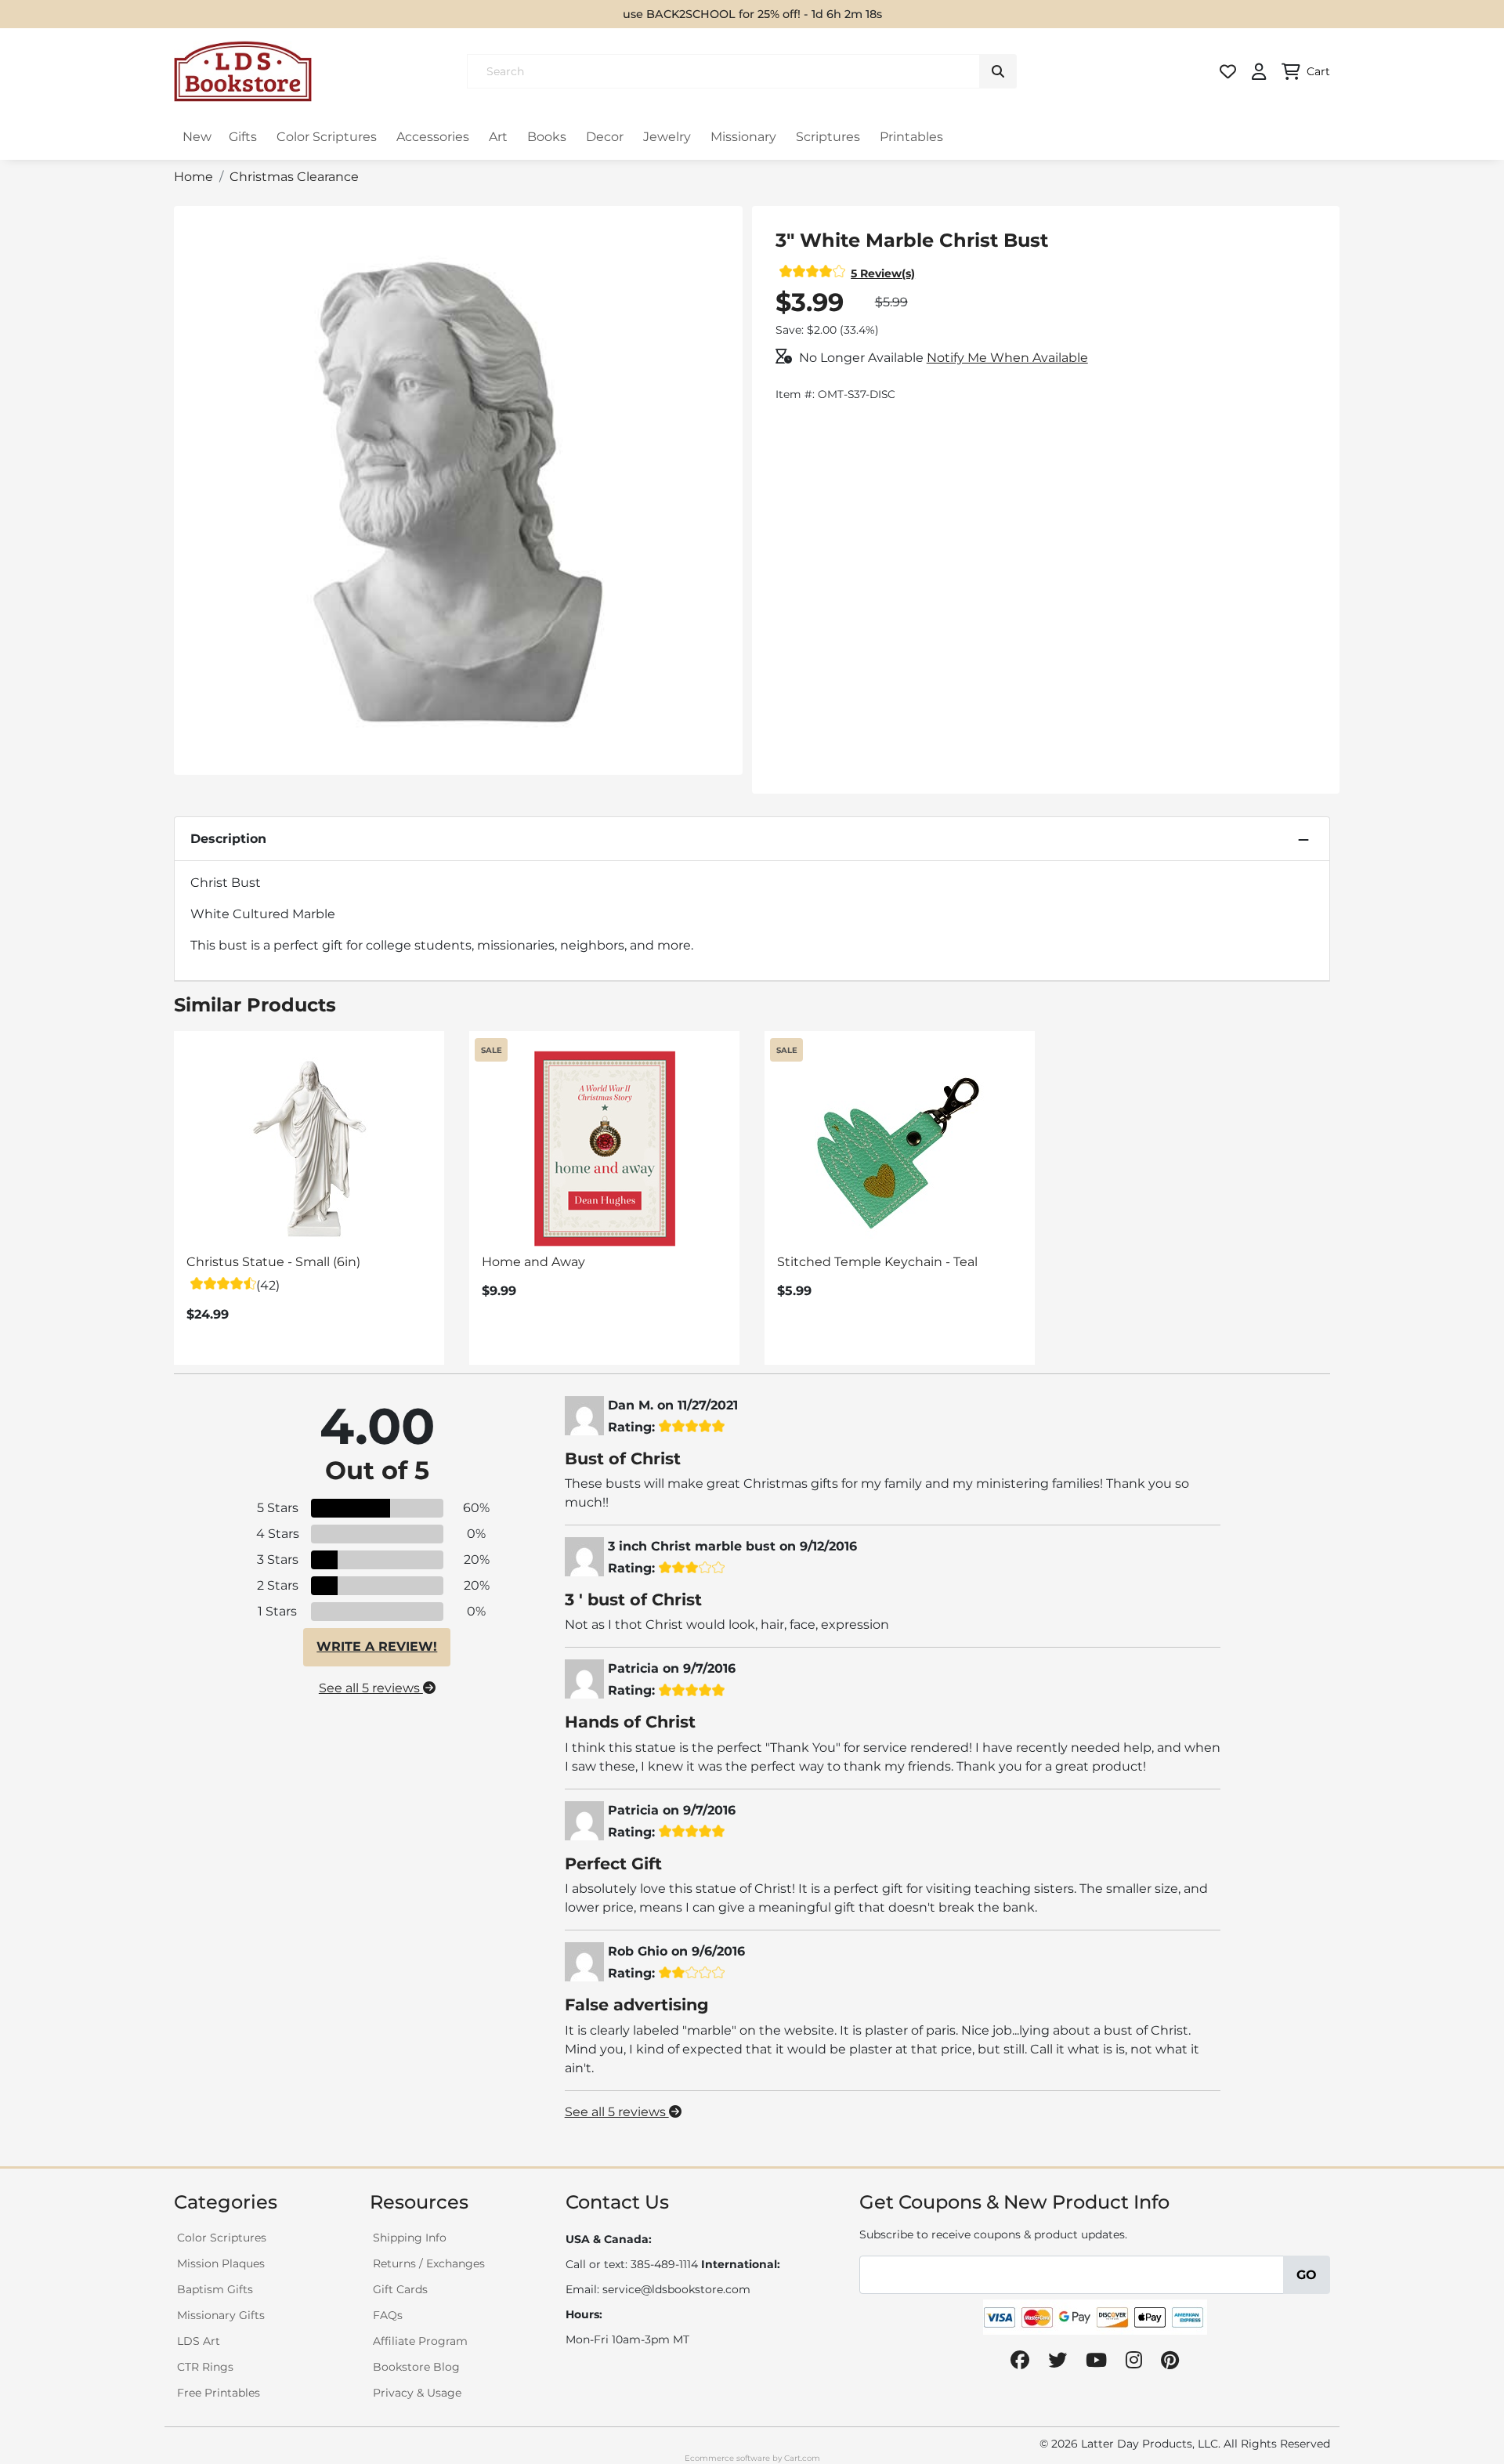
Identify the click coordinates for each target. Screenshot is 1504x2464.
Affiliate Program (420, 2341)
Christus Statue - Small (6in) (273, 1262)
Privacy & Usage (417, 2393)
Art (498, 137)
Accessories (433, 137)
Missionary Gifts (221, 2315)
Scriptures (828, 137)
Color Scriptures (327, 137)
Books (547, 137)
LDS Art (199, 2341)
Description (228, 839)
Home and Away (533, 1262)
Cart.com (802, 2458)
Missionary (743, 137)
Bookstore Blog (416, 2367)
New (197, 137)
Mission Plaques (221, 2263)
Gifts (243, 137)
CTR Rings (205, 2367)
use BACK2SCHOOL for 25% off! (712, 14)
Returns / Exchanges (429, 2263)
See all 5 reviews (371, 1688)
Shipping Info (410, 2238)
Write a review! (377, 1646)
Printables (911, 137)
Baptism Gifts (215, 2289)
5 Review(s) (883, 273)
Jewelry (667, 137)
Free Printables (219, 2393)
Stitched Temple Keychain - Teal (877, 1262)
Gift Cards (400, 2289)
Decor (605, 137)
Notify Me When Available (1007, 358)
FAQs (388, 2315)
